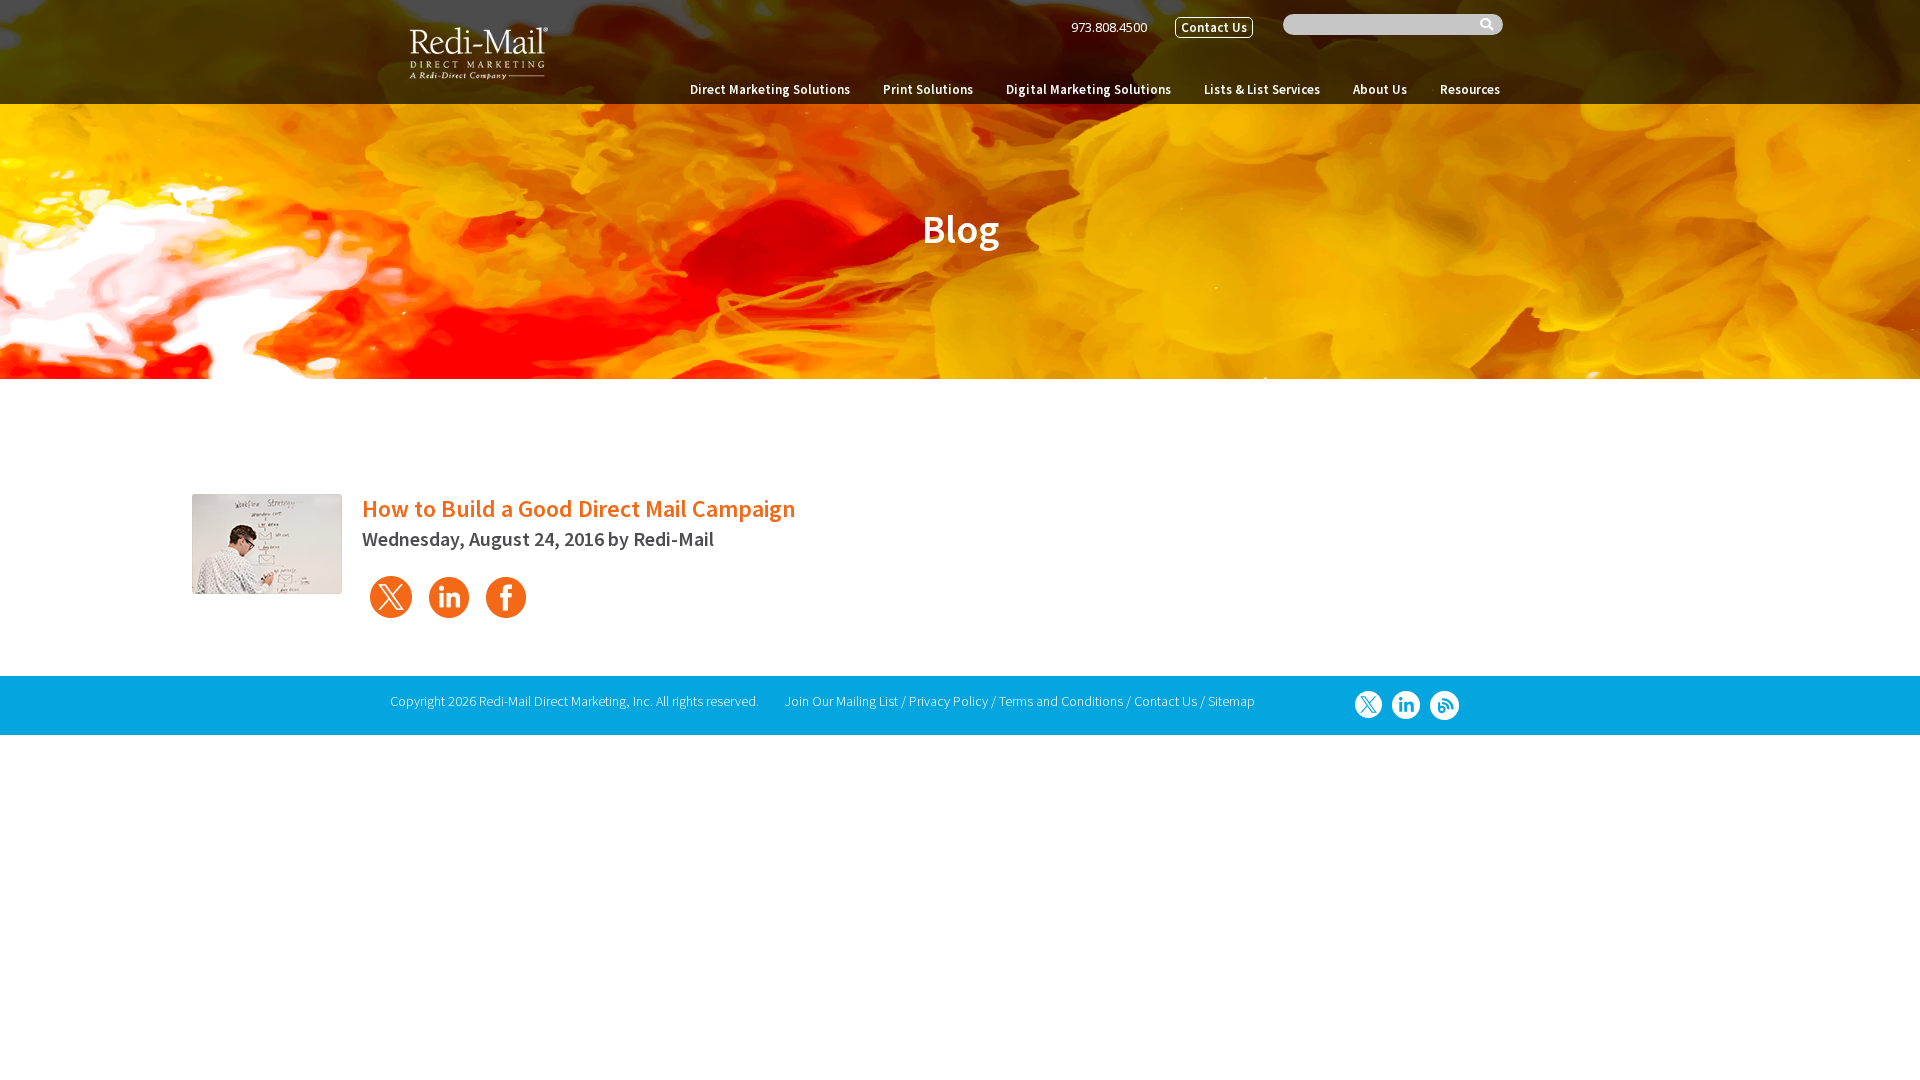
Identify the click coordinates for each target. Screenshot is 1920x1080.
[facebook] (505, 595)
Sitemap (1231, 701)
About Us (1380, 89)
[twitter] (389, 595)
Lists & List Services (1262, 89)
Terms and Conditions (1061, 701)
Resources (1470, 89)
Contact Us (1214, 27)
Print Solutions (928, 89)
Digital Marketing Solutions (1088, 89)
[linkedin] (447, 595)
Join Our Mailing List (841, 701)
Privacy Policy (948, 701)
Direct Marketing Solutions (770, 89)
